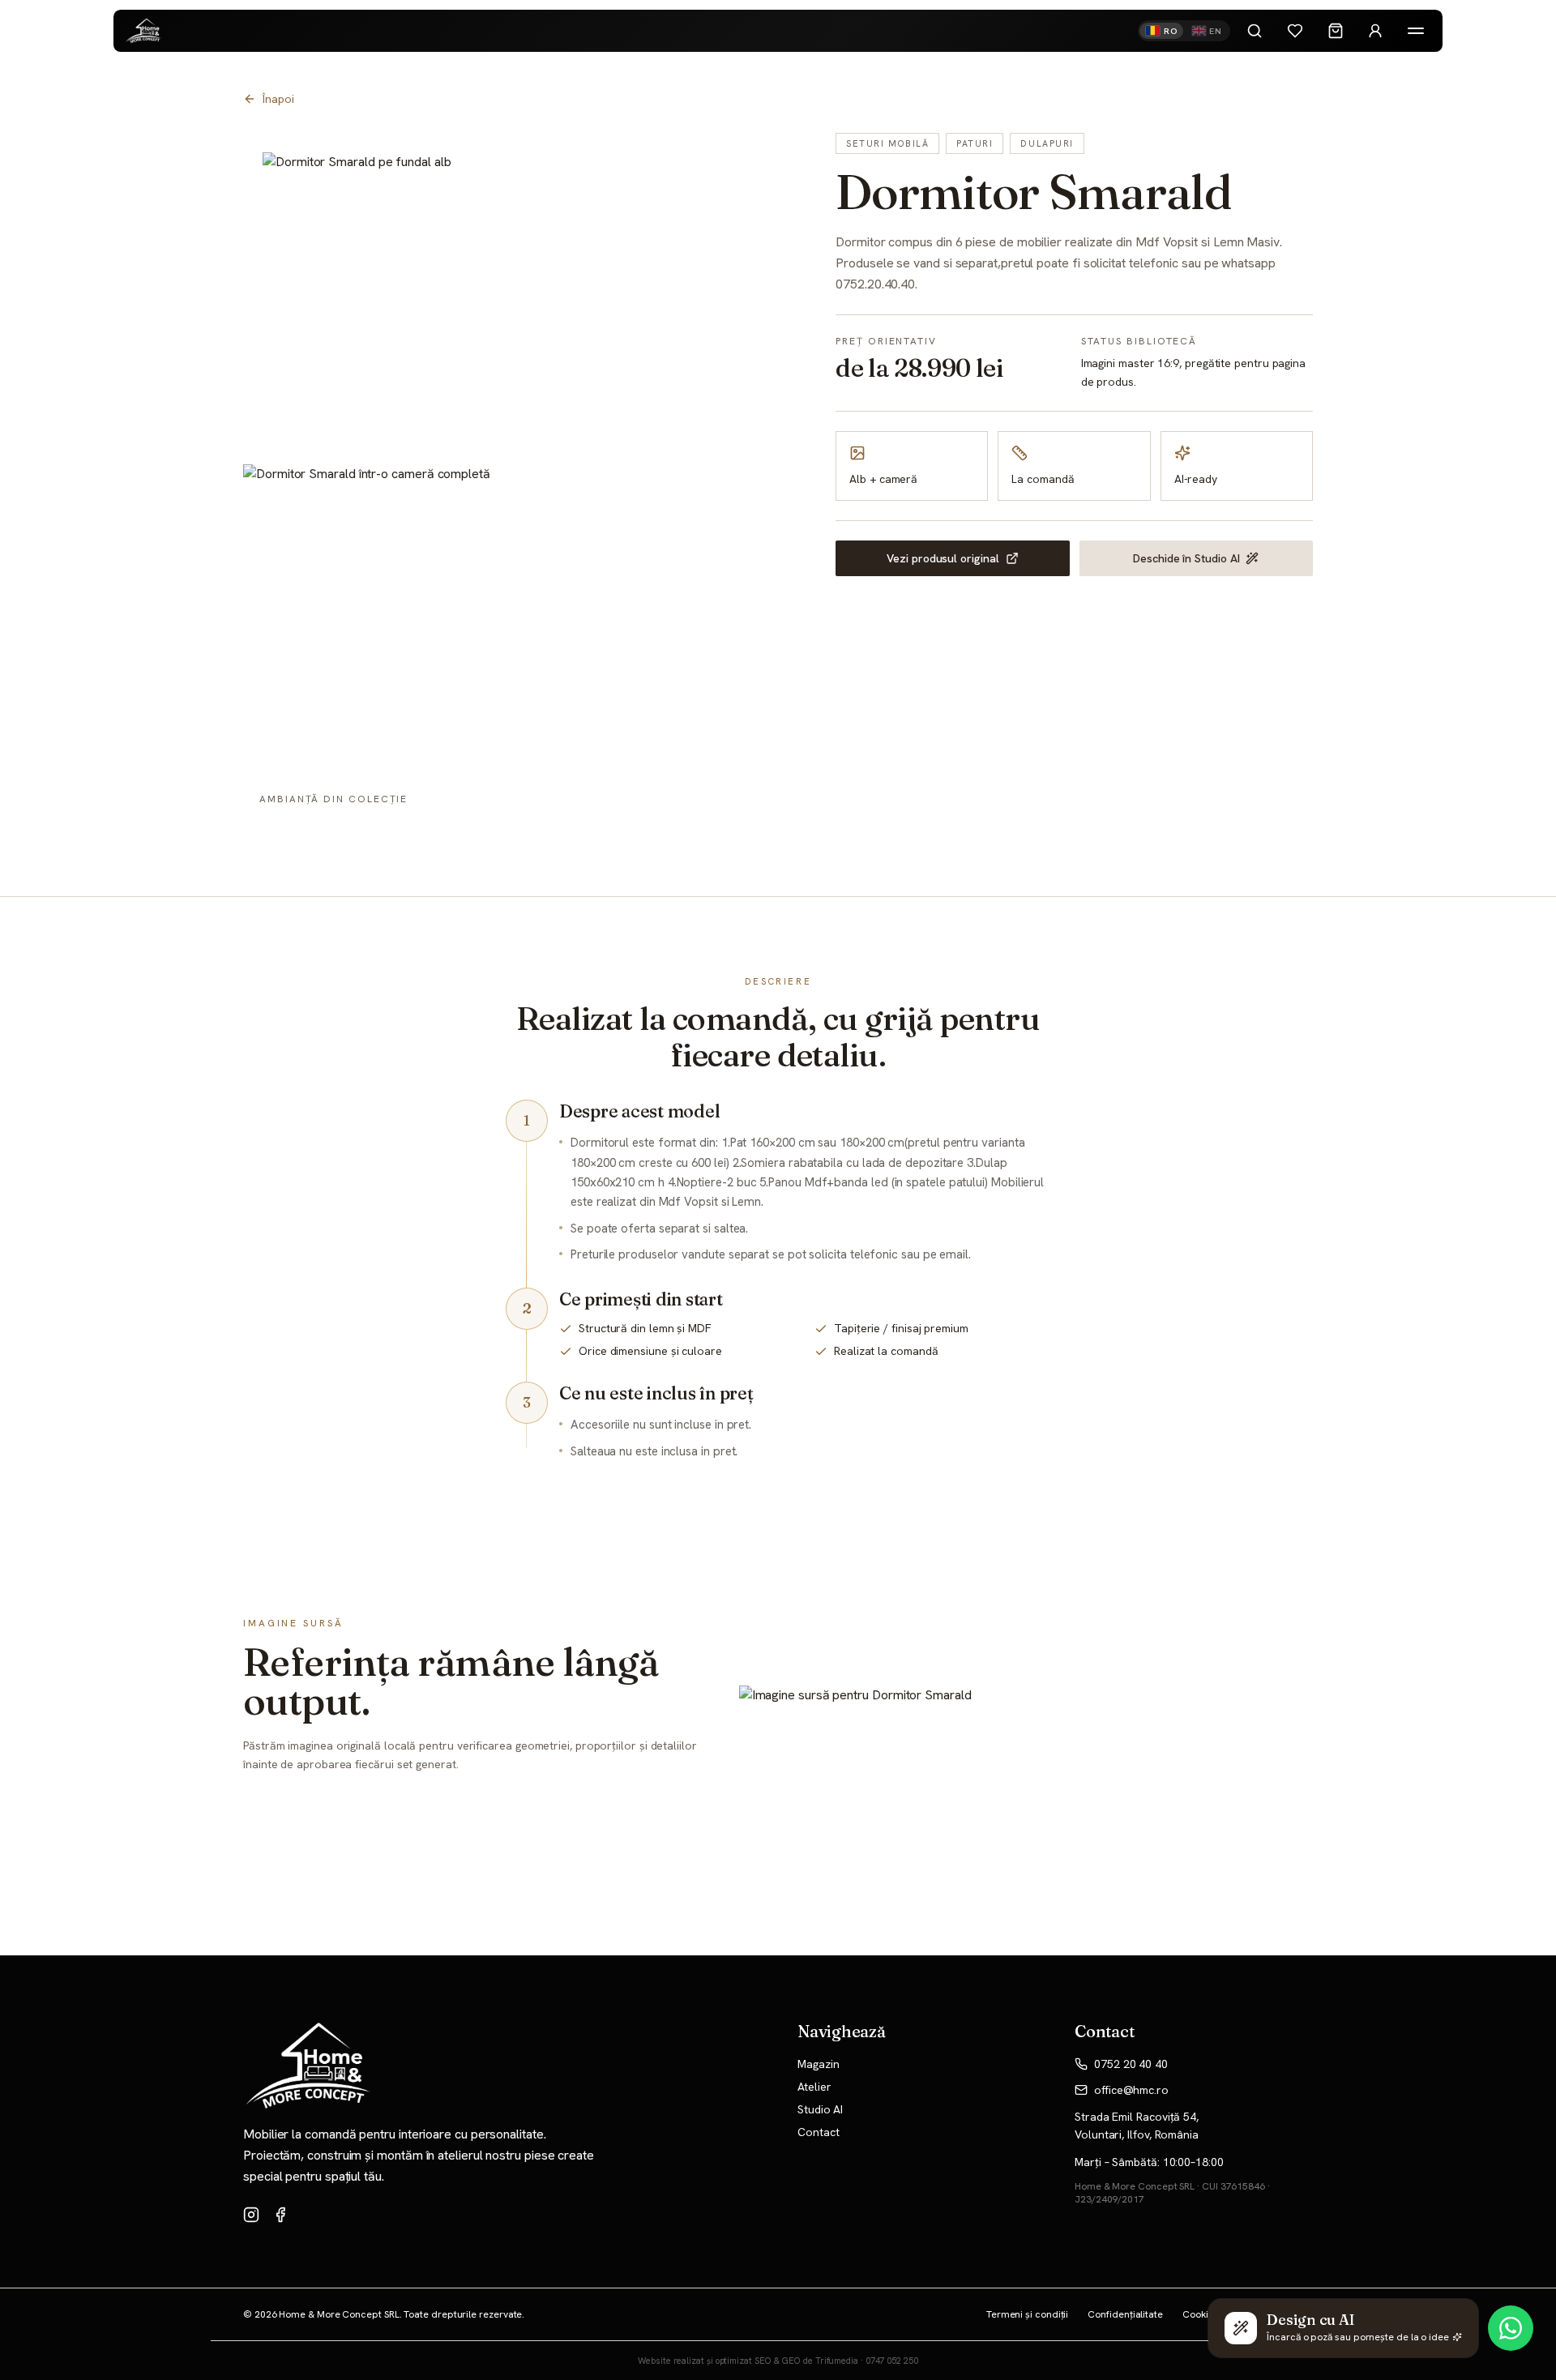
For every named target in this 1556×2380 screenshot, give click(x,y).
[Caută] (1255, 31)
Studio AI (820, 2109)
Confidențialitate (1125, 2314)
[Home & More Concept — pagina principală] (144, 31)
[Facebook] (280, 2215)
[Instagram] (251, 2215)
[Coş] (1336, 31)
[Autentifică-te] (1375, 31)
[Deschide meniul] (1416, 31)
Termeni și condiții (1027, 2314)
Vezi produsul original (943, 558)
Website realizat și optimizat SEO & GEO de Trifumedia (748, 2361)
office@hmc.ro (1131, 2090)
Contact (818, 2132)
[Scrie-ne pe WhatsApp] (1511, 2328)
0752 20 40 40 (1131, 2064)
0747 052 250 (892, 2361)
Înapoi (278, 99)
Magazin (818, 2064)
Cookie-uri (1205, 2314)
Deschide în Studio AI (1186, 558)
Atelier (814, 2087)
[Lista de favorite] (1295, 31)
